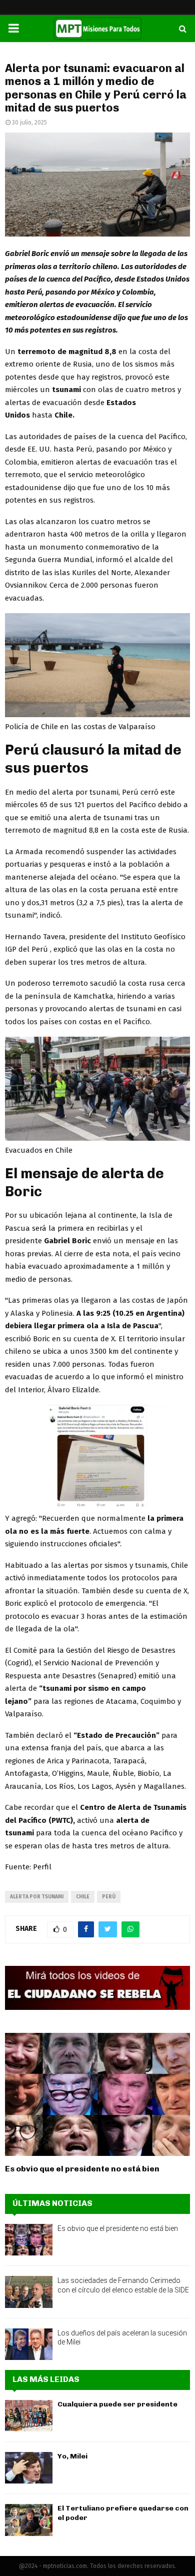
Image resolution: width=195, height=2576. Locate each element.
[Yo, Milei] (29, 2468)
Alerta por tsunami (37, 1897)
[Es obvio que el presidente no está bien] (97, 2095)
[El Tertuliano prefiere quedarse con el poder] (29, 2520)
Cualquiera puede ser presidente (117, 2404)
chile (83, 1897)
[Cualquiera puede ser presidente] (29, 2416)
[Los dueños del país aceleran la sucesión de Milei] (29, 2344)
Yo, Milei (72, 2456)
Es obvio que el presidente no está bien (82, 2169)
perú (109, 1897)
